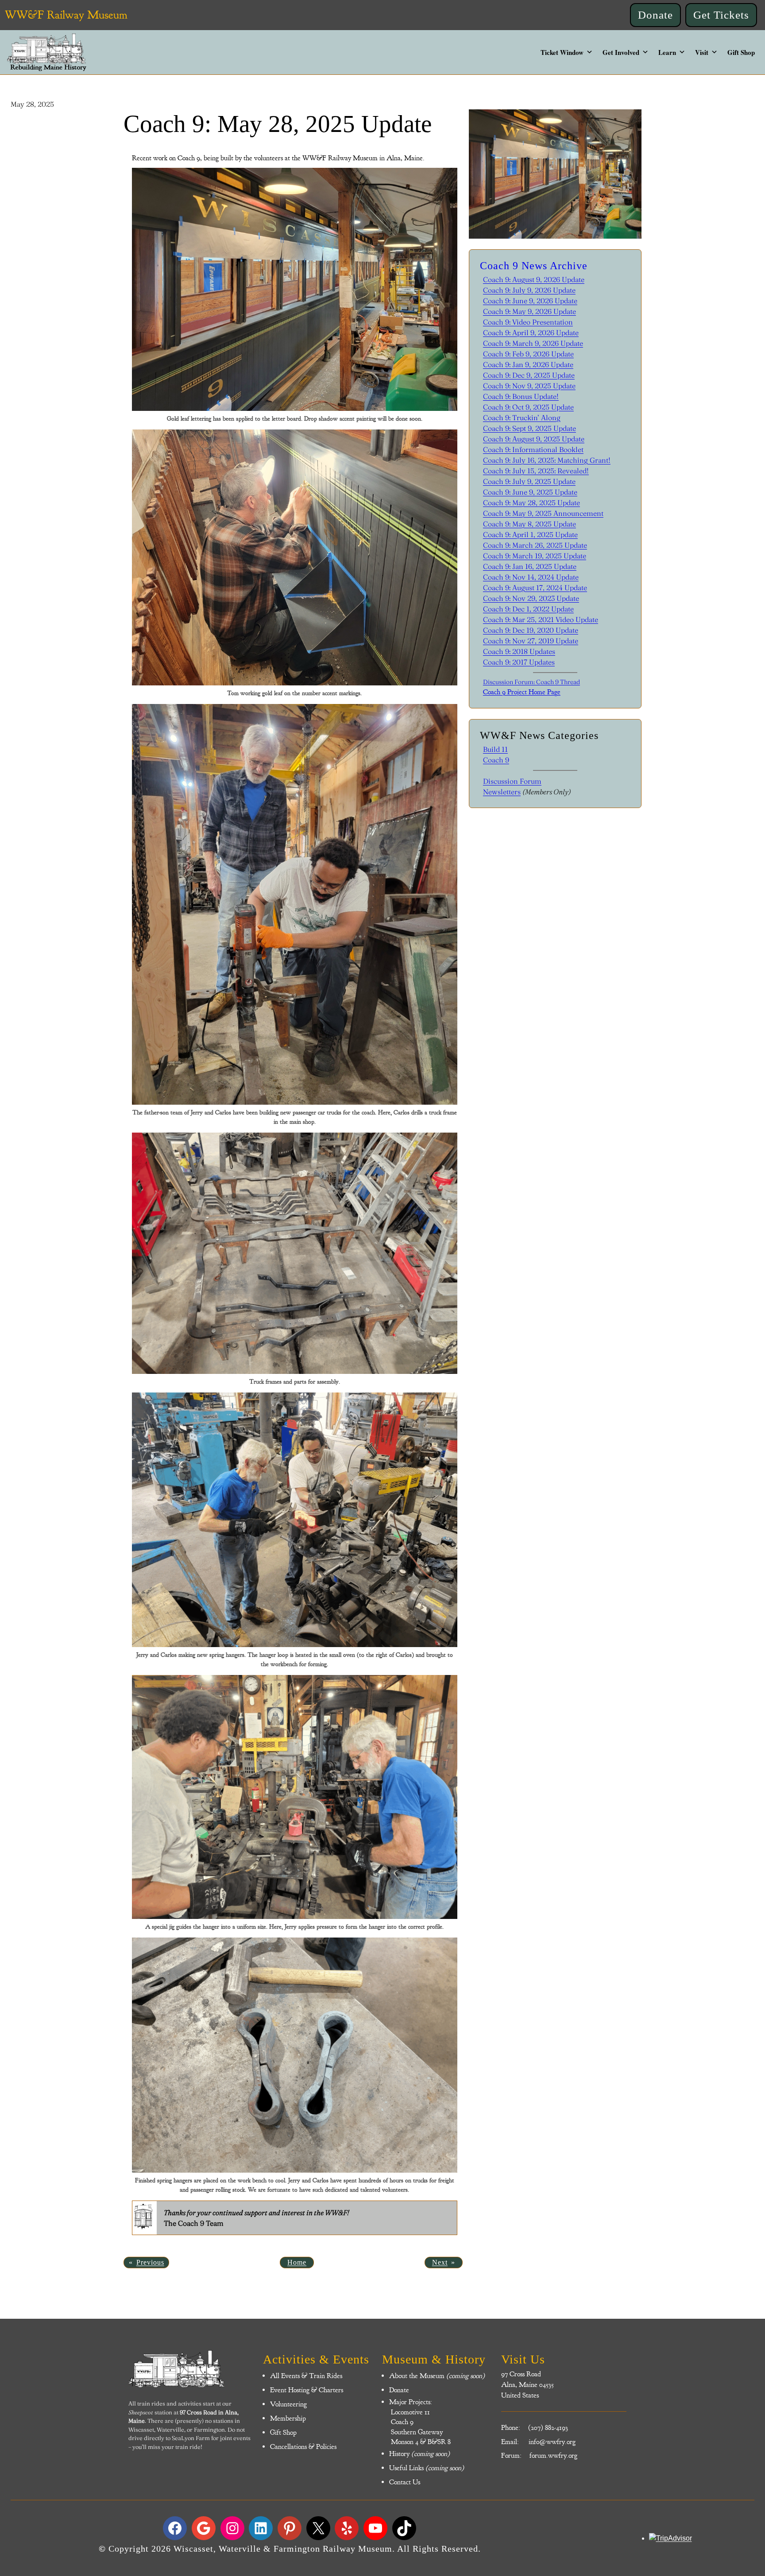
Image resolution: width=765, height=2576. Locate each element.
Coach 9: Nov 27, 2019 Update (531, 641)
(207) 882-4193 (548, 2428)
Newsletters (502, 792)
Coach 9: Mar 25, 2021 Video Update (541, 619)
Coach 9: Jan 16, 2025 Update (530, 566)
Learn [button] (667, 52)
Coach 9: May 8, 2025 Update (529, 524)
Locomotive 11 (410, 2412)
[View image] (294, 289)
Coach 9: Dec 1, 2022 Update (528, 609)
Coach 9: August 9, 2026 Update (534, 279)
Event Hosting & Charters (307, 2390)
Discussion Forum (512, 781)
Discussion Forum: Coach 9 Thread (531, 682)
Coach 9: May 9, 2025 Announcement (543, 513)
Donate (655, 15)
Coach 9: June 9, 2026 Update (530, 301)
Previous (150, 2262)
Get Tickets (721, 15)
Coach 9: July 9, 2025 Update (529, 481)
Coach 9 (496, 760)
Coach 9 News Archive (534, 266)
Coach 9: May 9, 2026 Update (529, 311)
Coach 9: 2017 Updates (519, 662)
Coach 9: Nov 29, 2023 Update (531, 598)
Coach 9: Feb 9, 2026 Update (528, 354)
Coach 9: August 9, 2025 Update (534, 439)
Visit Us (523, 2359)
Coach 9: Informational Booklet (533, 449)
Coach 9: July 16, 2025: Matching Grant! (547, 460)
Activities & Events (316, 2359)
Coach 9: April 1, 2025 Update (530, 534)
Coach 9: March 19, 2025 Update (535, 556)
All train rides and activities (165, 2403)
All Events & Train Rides (306, 2376)
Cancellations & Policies (303, 2447)
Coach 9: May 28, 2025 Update (531, 503)
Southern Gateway (416, 2432)
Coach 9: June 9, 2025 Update (530, 492)
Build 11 (495, 749)
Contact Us (405, 2482)
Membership (288, 2418)
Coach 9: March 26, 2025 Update (535, 545)
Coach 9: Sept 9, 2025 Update (529, 428)
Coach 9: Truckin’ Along (522, 418)
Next (440, 2262)
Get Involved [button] (621, 52)
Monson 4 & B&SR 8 (420, 2442)
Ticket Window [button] (562, 52)
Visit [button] (702, 52)
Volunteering (288, 2404)
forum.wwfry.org (553, 2456)
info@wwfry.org (552, 2442)
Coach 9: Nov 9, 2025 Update (529, 386)
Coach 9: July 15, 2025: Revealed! (536, 471)
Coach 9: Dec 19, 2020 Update (531, 630)
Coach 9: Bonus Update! (521, 396)
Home (297, 2262)
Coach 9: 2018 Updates (519, 651)
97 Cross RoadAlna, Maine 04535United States (527, 2385)
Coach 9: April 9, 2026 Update (531, 333)
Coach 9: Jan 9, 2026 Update (528, 364)
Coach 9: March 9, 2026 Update (533, 343)
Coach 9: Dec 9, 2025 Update (529, 375)
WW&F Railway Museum (66, 15)
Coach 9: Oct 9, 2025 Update (528, 407)
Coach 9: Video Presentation (528, 322)
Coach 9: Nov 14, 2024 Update (531, 577)
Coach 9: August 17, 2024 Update (535, 588)
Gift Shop (741, 52)
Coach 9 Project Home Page (522, 692)
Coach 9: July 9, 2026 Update (529, 290)
